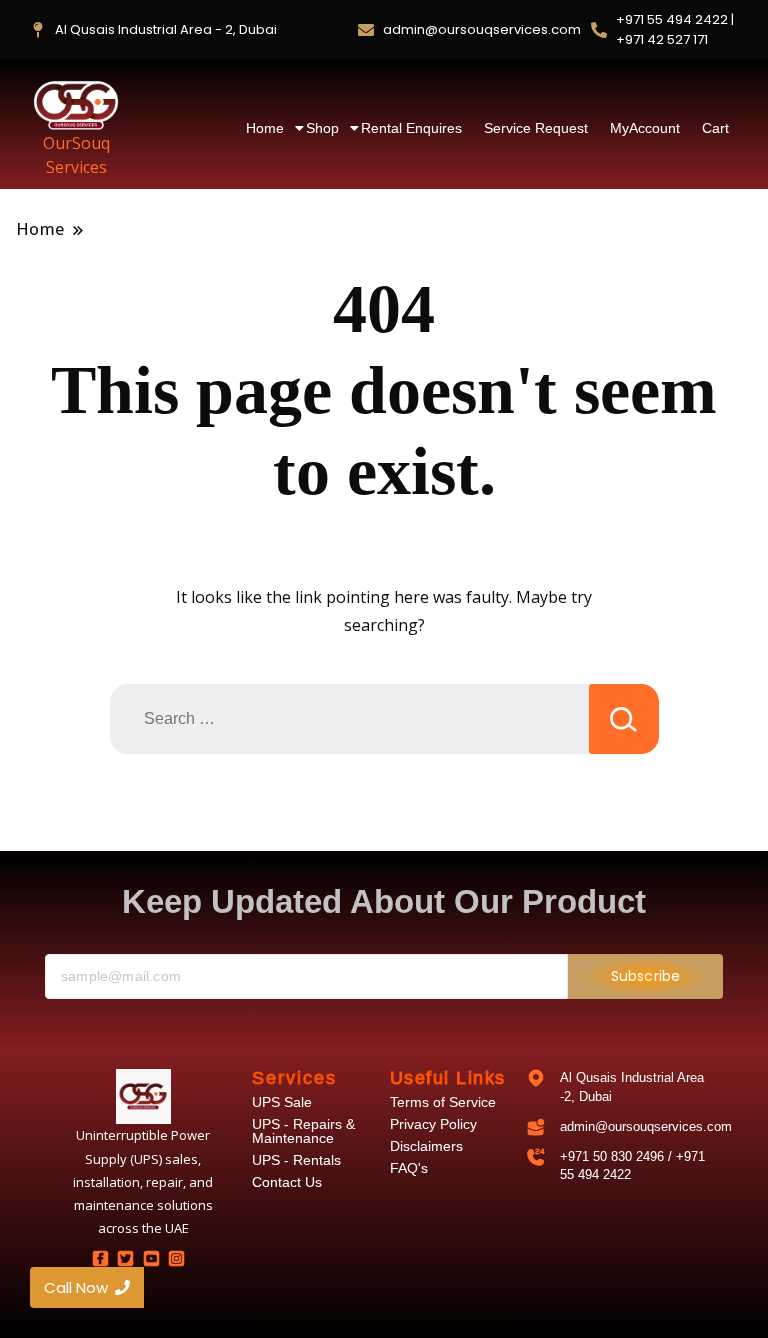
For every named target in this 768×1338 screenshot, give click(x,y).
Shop (322, 128)
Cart (715, 128)
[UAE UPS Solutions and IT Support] (143, 1096)
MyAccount (645, 128)
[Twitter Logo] (126, 1258)
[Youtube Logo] (151, 1258)
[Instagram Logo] (176, 1258)
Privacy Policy (433, 1124)
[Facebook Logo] (100, 1258)
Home (265, 128)
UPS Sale (282, 1102)
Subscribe (645, 976)
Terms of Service (443, 1102)
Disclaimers (426, 1146)
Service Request (536, 128)
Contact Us (287, 1182)
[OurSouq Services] (76, 105)
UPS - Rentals (296, 1160)
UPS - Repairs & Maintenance (303, 1131)
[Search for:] (349, 719)
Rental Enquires (411, 128)
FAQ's (409, 1168)
